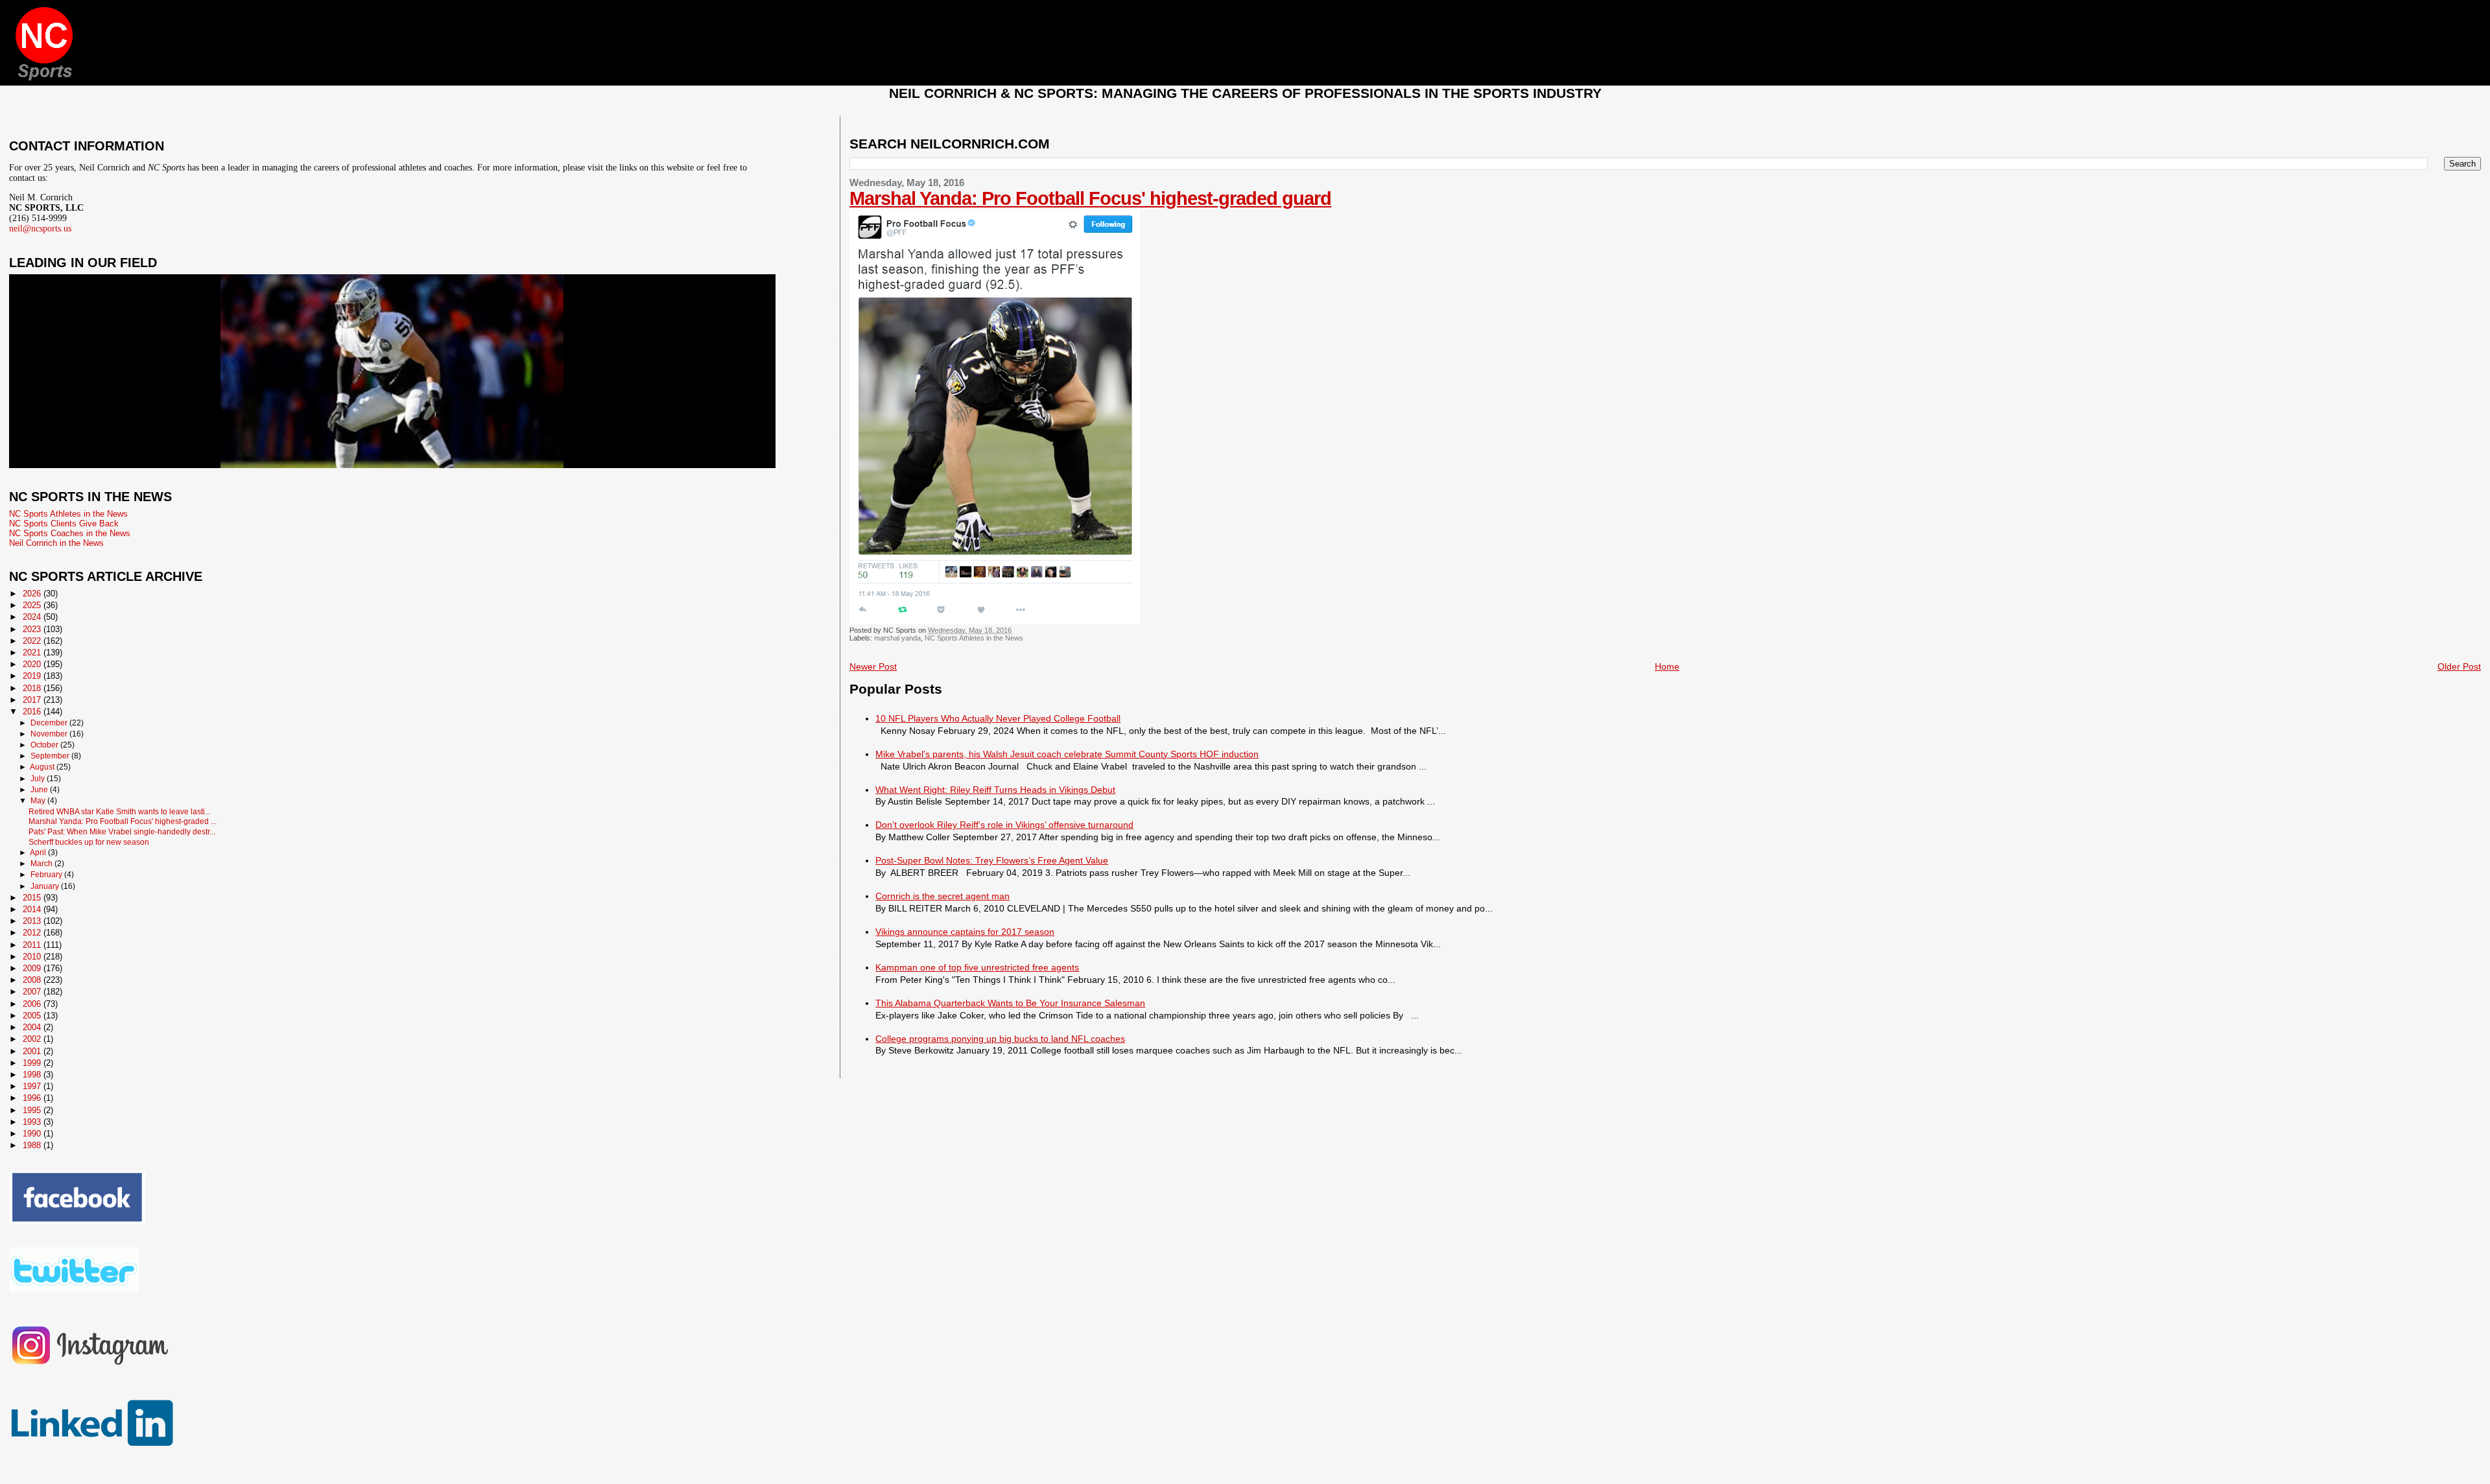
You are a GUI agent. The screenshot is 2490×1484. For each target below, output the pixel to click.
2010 (33, 957)
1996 (33, 1098)
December (50, 723)
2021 (33, 653)
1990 (33, 1134)
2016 (33, 712)
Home (1667, 666)
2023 (33, 629)
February (47, 875)
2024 (33, 617)
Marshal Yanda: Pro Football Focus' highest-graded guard (1090, 198)
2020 (33, 664)
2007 (33, 992)
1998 (33, 1075)
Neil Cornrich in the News (56, 543)
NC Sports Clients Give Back (64, 524)
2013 (33, 921)
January (46, 886)
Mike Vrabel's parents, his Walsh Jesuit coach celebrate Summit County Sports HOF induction (1067, 754)
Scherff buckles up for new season (89, 842)
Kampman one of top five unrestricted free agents (977, 967)
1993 (33, 1122)
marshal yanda (897, 638)
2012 (33, 933)
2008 (33, 980)
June (40, 790)
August (43, 767)
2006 (33, 1004)
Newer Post (873, 666)
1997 (33, 1086)
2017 (33, 700)
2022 (33, 641)
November (50, 734)
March (42, 864)
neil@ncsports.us (40, 229)
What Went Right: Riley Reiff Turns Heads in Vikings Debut (995, 790)
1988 (33, 1145)
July (39, 779)
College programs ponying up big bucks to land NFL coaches (1000, 1039)
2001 (33, 1051)
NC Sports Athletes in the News (974, 638)
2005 (33, 1016)
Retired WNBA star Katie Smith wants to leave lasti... (120, 811)
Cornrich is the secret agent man (943, 896)
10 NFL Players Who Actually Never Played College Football (998, 718)
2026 (33, 594)
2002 (33, 1039)
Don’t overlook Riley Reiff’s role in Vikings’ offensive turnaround (1004, 825)
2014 (33, 909)
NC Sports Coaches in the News (70, 533)
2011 (33, 945)
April (39, 853)
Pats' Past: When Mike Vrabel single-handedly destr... (122, 831)
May (39, 801)
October (45, 745)
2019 (33, 676)
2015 (33, 898)
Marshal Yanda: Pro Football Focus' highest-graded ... (123, 821)
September (51, 756)
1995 (33, 1110)
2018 (33, 688)
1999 (33, 1063)
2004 (33, 1027)
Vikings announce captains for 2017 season (965, 932)
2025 (33, 605)
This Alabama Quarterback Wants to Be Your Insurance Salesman (1010, 1003)
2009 (33, 968)
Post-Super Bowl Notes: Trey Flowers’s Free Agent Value (992, 860)
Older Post (2459, 666)
